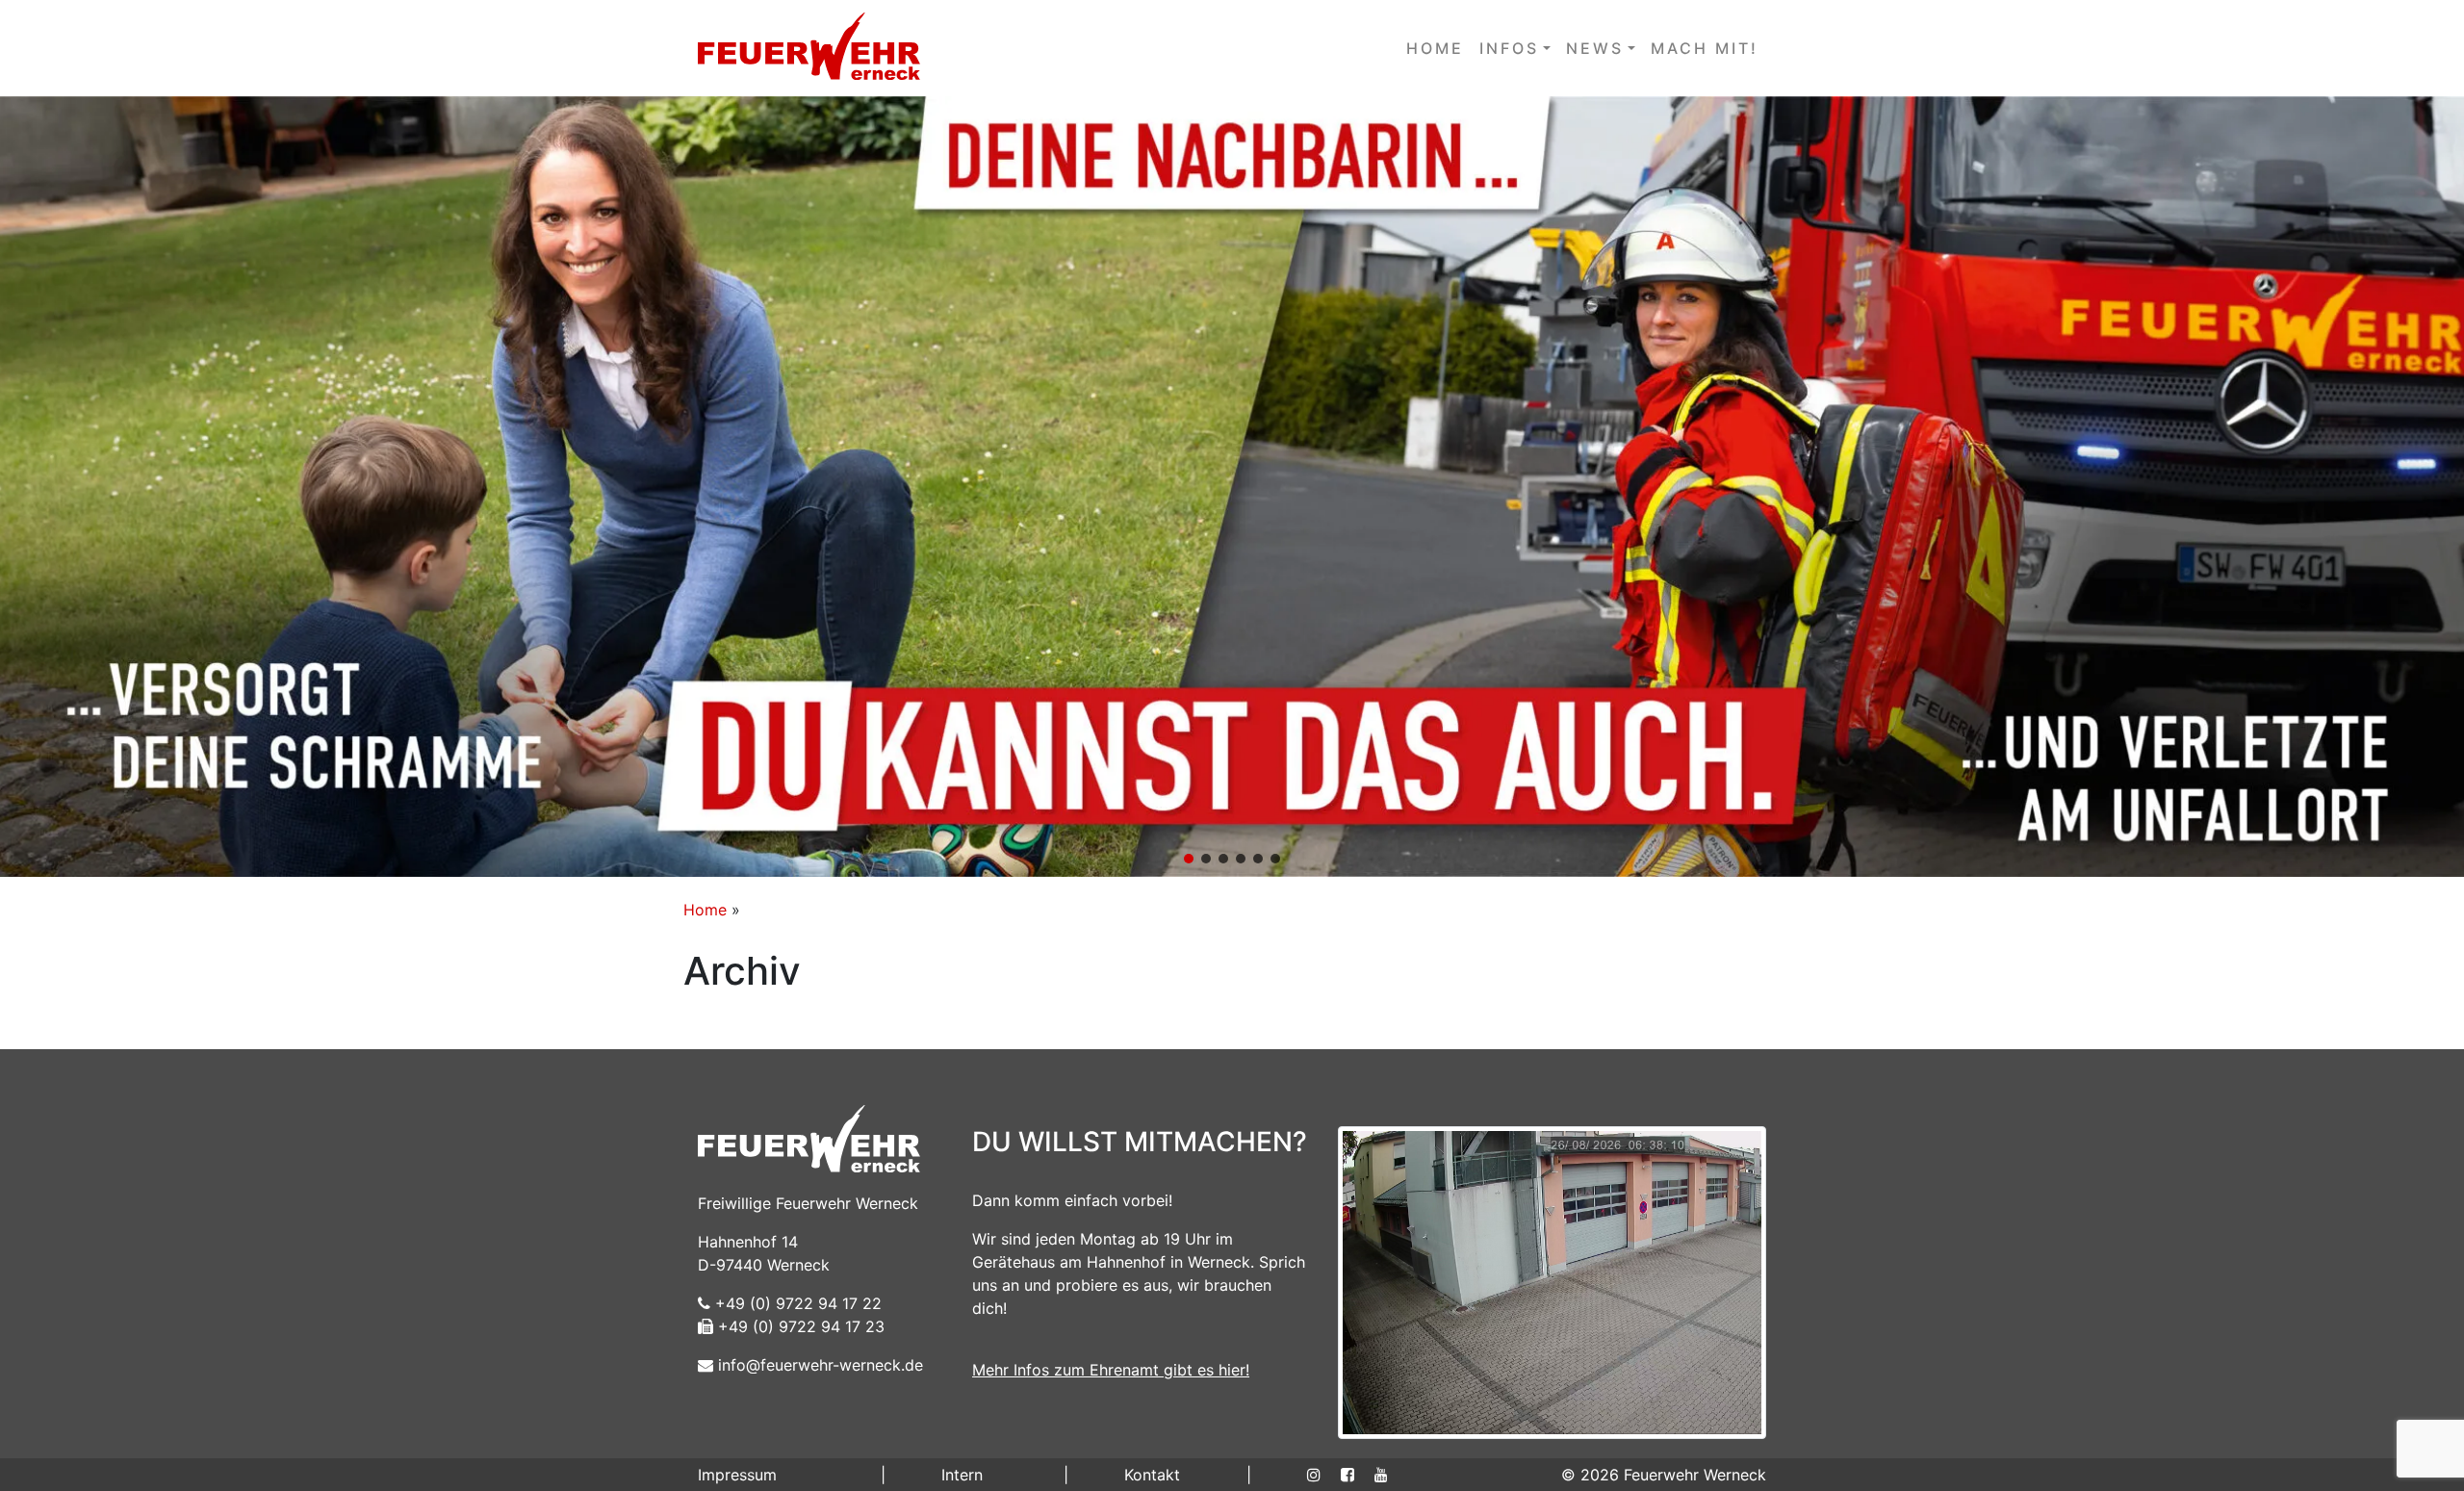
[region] (1232, 487)
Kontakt (1152, 1475)
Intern (962, 1475)
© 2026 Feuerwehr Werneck (1664, 1475)
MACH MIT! (1705, 48)
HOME (1435, 48)
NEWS (1595, 48)
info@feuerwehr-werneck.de (818, 1365)
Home (705, 910)
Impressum (737, 1475)
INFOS (1509, 48)
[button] (1232, 487)
